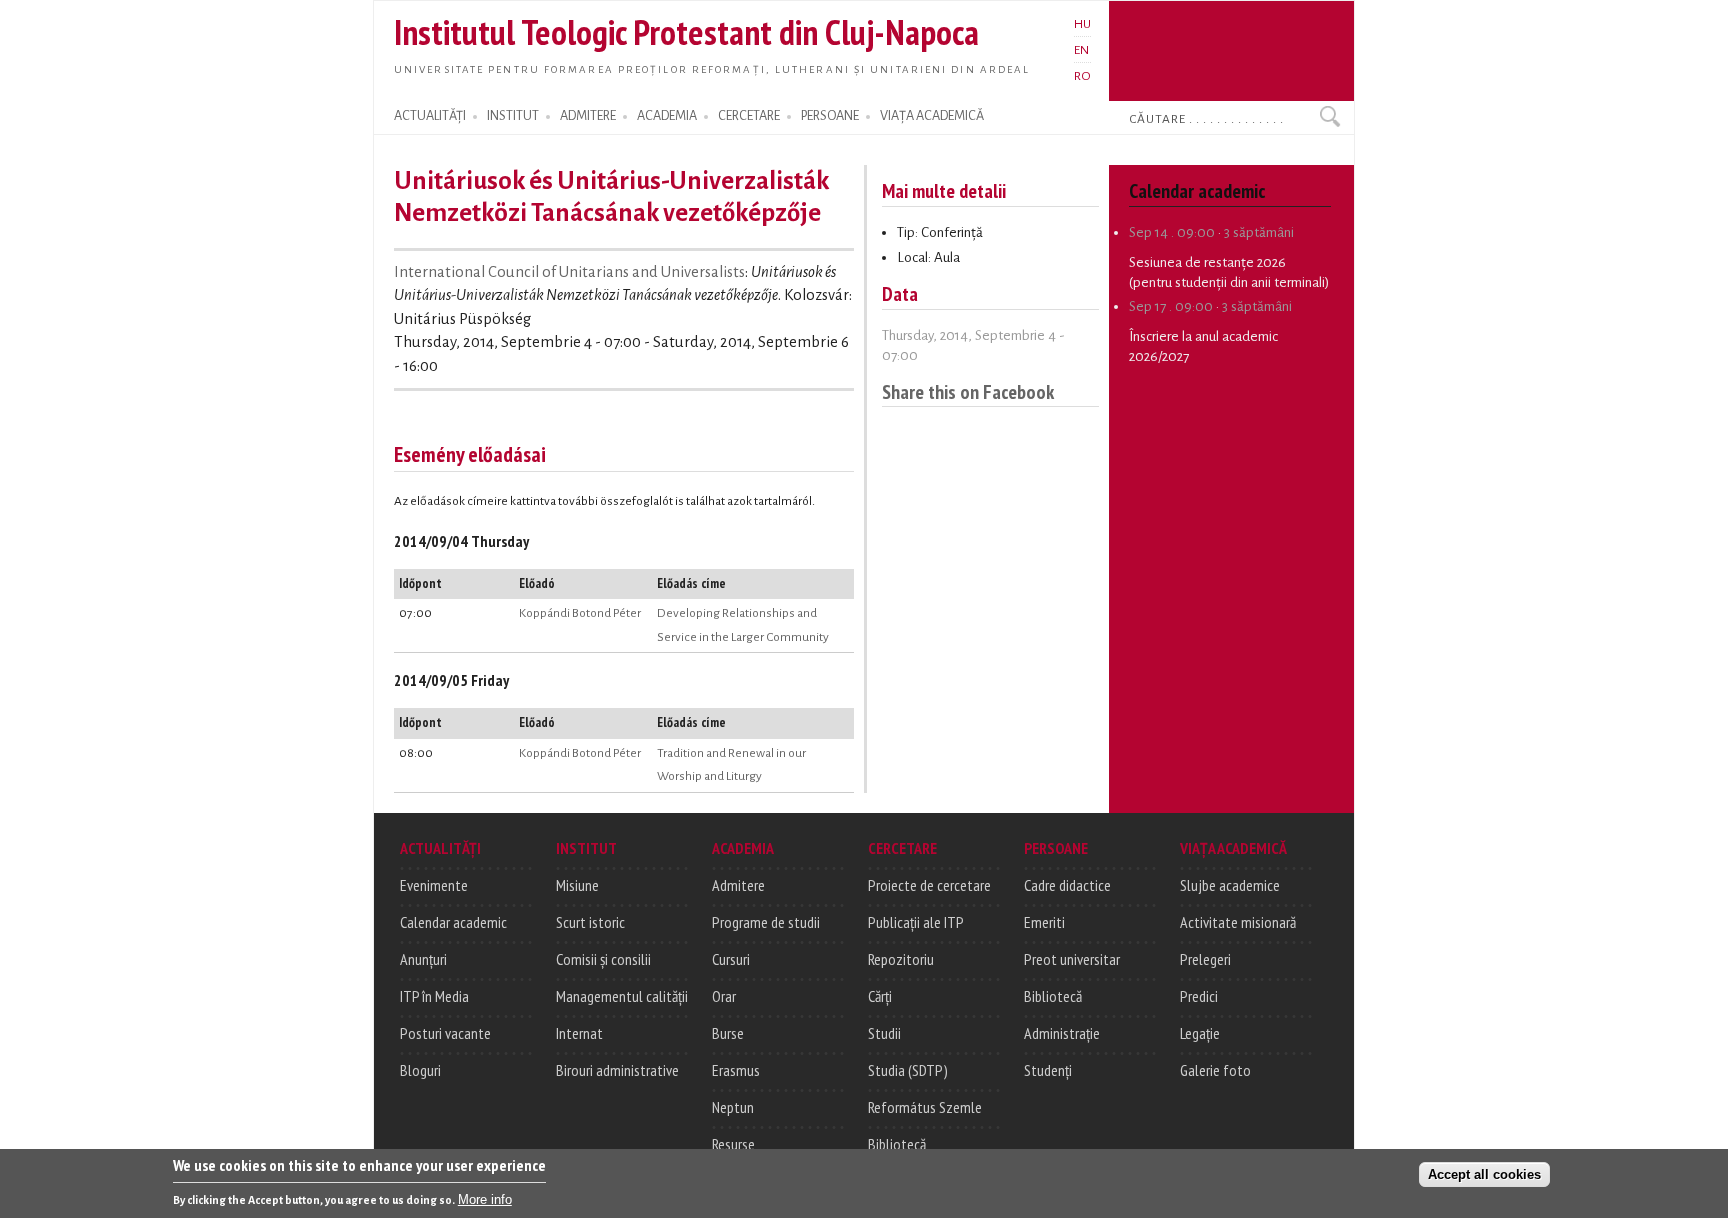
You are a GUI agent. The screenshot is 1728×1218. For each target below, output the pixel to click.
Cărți (880, 996)
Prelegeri (1205, 959)
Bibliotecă (897, 1144)
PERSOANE (830, 116)
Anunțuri (423, 959)
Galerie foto (1215, 1070)
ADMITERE (588, 116)
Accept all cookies (1484, 1174)
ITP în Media (434, 996)
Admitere (738, 885)
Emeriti (1044, 922)
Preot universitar (1072, 959)
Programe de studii (766, 922)
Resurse (733, 1144)
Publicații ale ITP (916, 922)
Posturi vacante (445, 1033)
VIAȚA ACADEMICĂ (932, 116)
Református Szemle (925, 1107)
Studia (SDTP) (908, 1070)
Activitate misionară (1238, 922)
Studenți (1048, 1070)
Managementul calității (622, 996)
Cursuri (731, 959)
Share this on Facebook (968, 391)
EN (1081, 50)
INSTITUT (513, 116)
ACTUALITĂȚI (430, 116)
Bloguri (420, 1070)
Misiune (577, 885)
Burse (728, 1033)
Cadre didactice (1067, 885)
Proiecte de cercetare (929, 885)
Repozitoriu (901, 959)
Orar (724, 996)
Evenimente (434, 885)
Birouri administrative (617, 1070)
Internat (579, 1033)
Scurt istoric (590, 922)
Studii (884, 1033)
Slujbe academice (1230, 885)
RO (1082, 76)
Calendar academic (453, 922)
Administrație (1062, 1033)
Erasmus (736, 1070)
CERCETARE (749, 116)
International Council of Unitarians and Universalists (569, 272)
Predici (1199, 996)
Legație (1200, 1033)
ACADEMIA (667, 116)
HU (1082, 24)
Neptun (733, 1107)
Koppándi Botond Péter (580, 613)
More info (485, 1198)
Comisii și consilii (603, 959)
